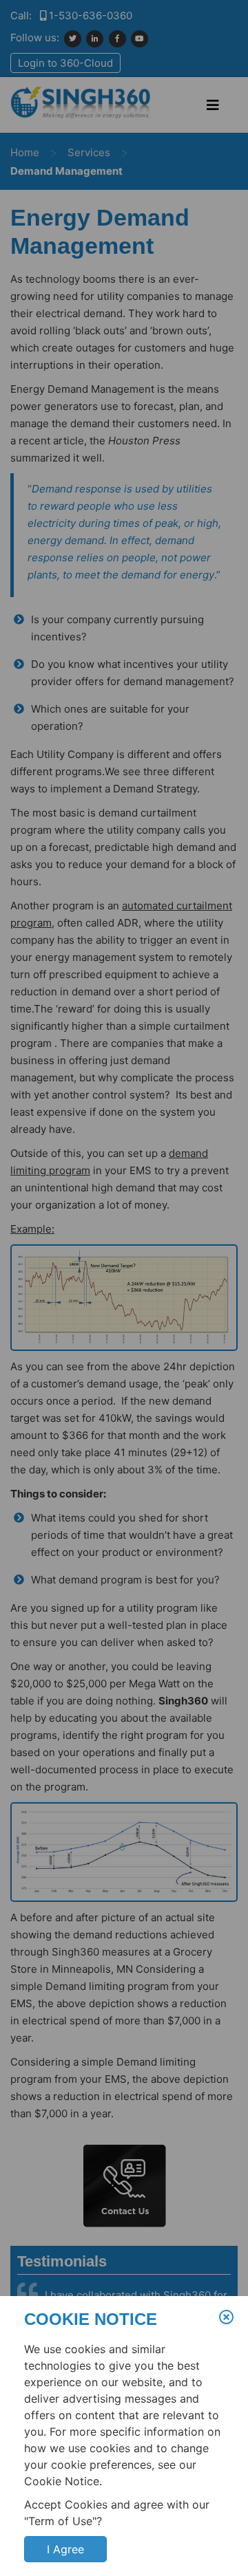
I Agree (65, 2549)
